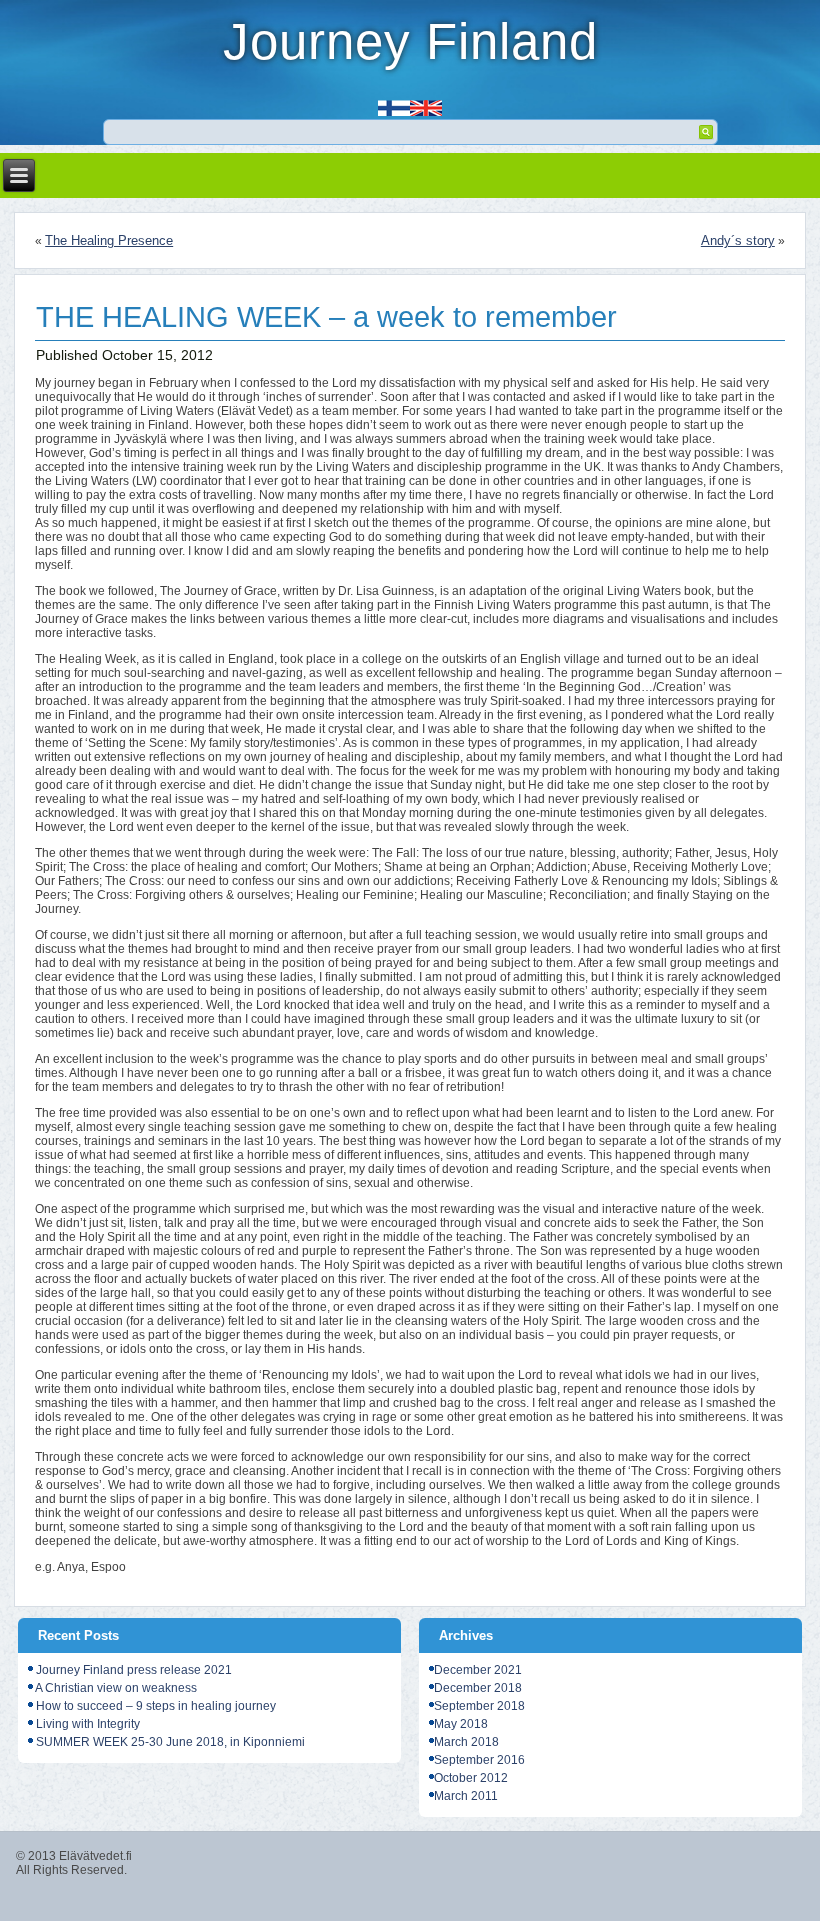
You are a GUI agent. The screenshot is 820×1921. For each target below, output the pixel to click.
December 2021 (478, 1670)
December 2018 (478, 1688)
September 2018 (479, 1706)
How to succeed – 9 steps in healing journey (156, 1706)
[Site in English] (426, 101)
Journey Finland (410, 41)
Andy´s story (738, 240)
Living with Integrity (88, 1724)
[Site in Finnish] (394, 101)
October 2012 (471, 1778)
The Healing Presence (109, 240)
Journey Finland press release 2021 (134, 1670)
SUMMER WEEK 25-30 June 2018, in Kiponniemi (170, 1742)
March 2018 (466, 1742)
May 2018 (461, 1724)
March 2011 (466, 1796)
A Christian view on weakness (116, 1688)
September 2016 (479, 1760)
